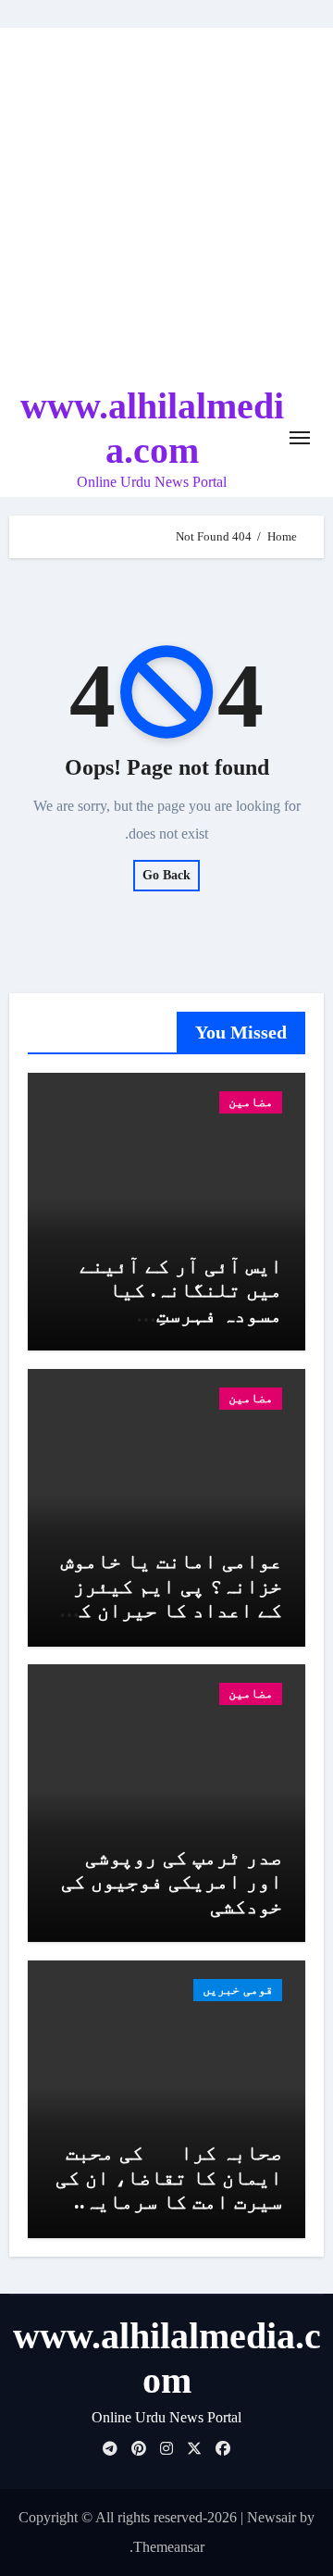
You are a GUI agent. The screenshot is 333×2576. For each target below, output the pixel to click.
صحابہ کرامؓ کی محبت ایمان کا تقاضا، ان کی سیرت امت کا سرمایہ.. (169, 2177)
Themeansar (169, 2547)
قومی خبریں (238, 1990)
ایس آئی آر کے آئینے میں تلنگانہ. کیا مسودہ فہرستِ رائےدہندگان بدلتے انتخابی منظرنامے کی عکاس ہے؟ (174, 1327)
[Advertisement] (166, 204)
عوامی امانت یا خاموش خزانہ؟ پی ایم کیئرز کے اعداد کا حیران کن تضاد (172, 1598)
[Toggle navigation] (300, 438)
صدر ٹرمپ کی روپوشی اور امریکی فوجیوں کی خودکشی (172, 1882)
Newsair (271, 2517)
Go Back (166, 875)
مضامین (251, 1102)
